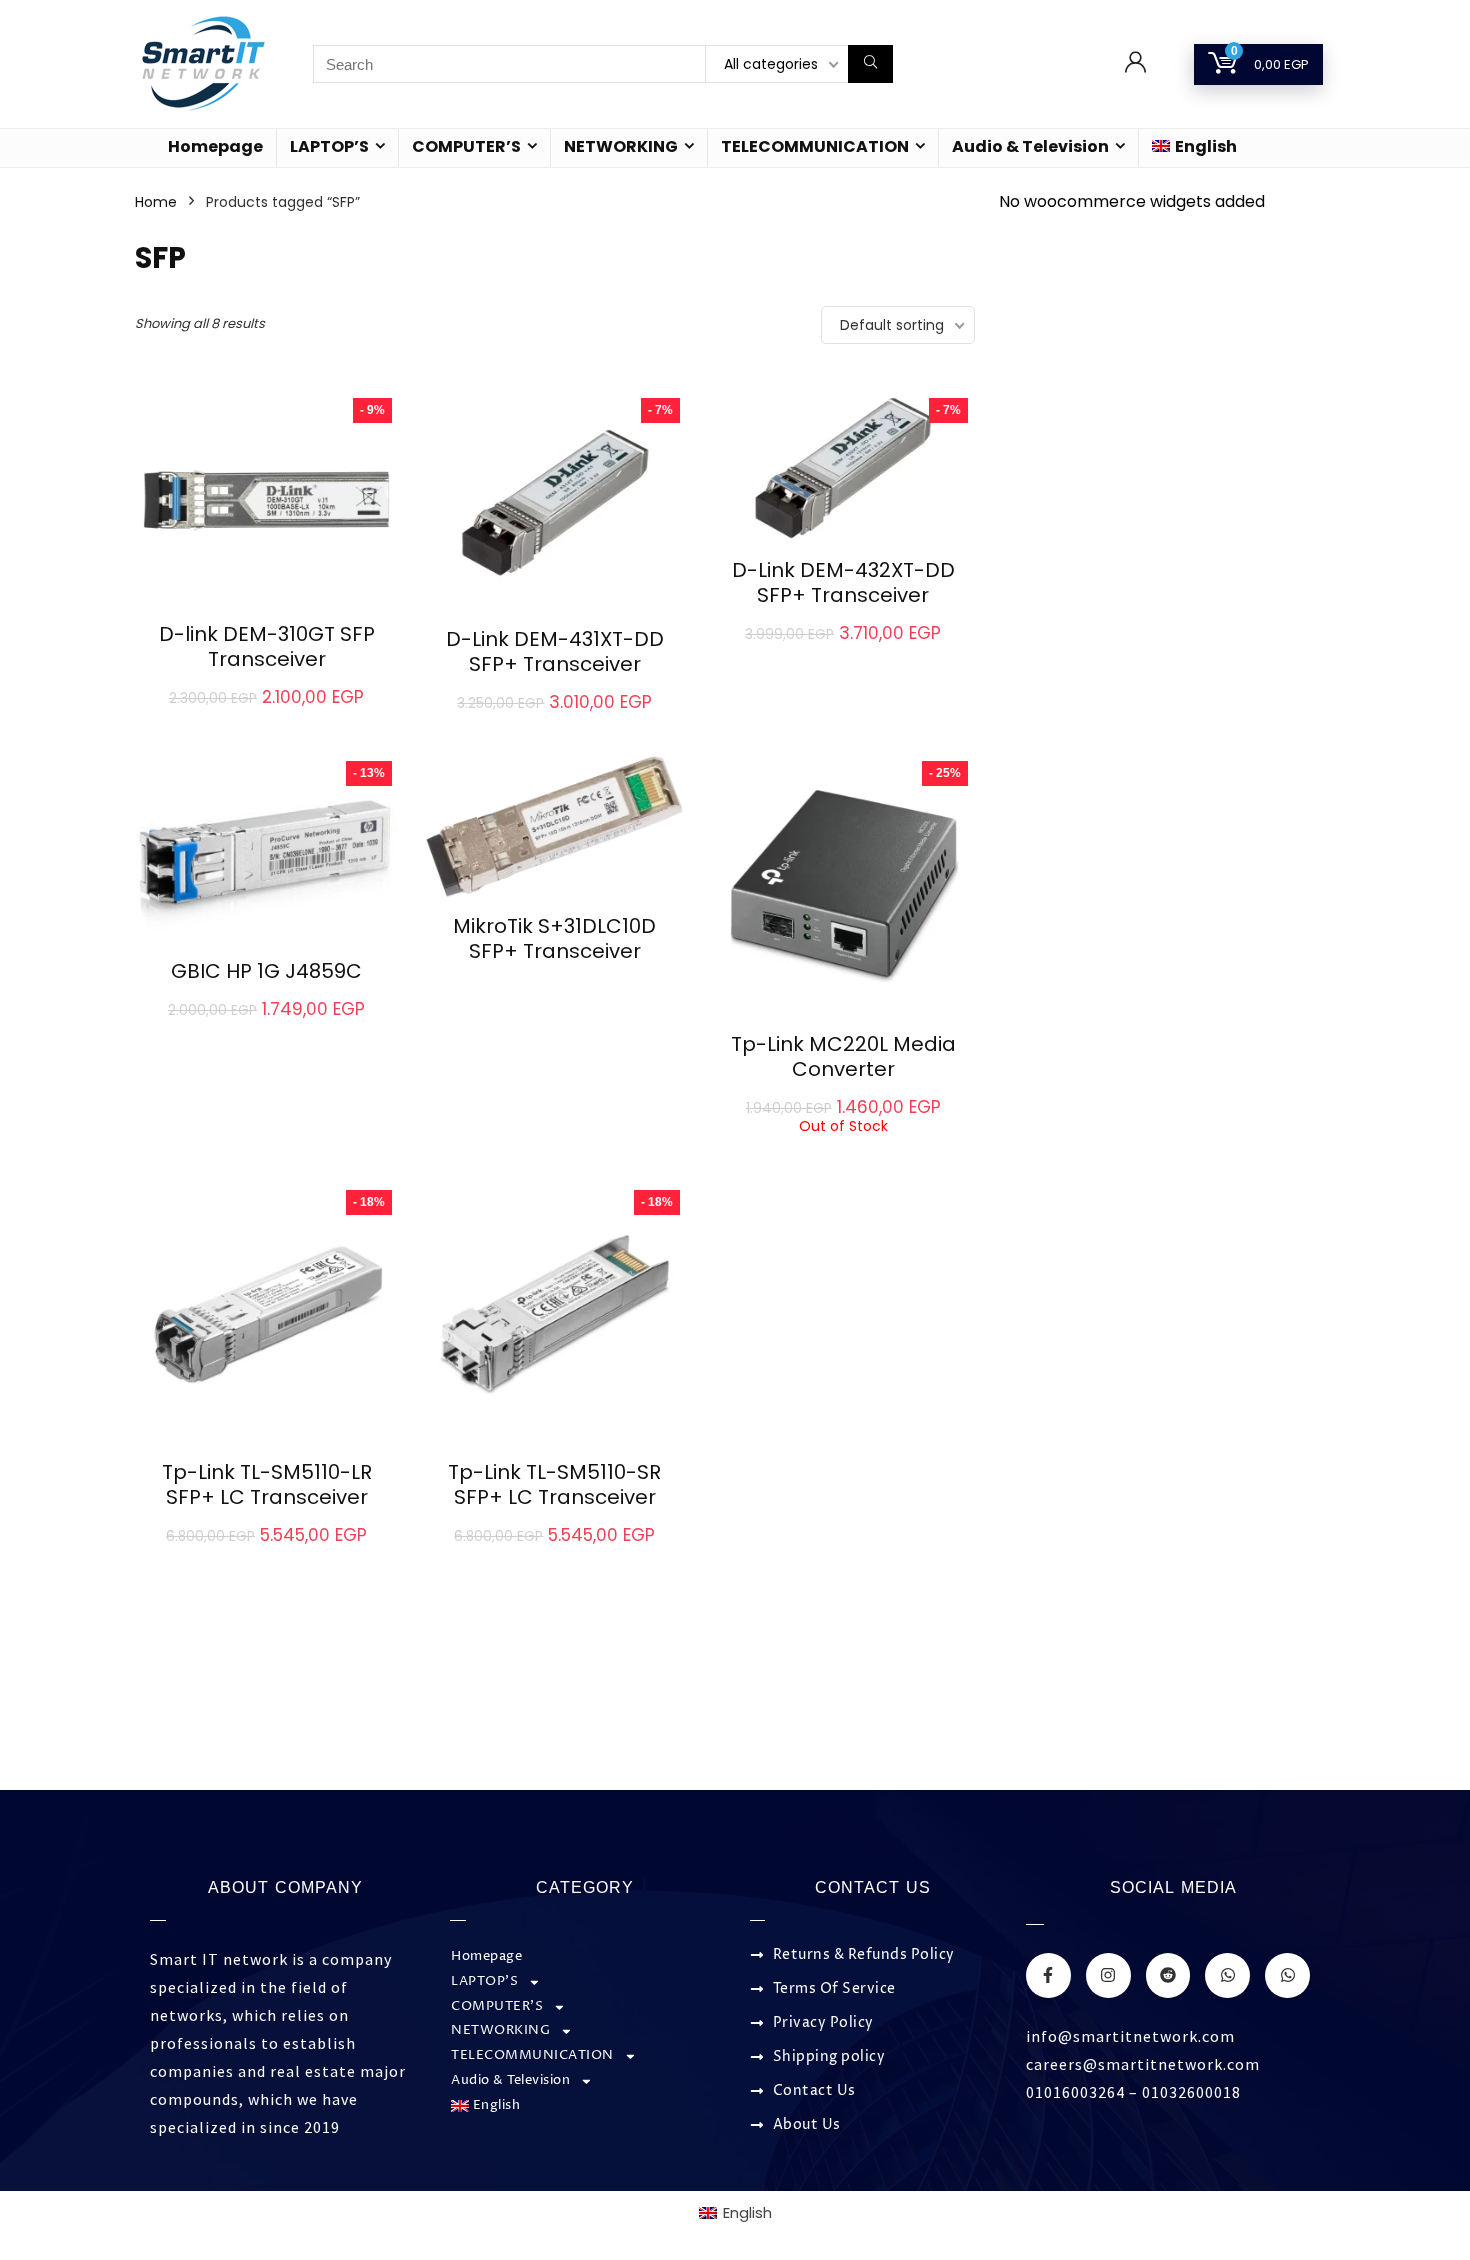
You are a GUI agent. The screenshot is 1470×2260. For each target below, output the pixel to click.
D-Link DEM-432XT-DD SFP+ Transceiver (843, 582)
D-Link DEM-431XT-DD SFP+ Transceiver (555, 651)
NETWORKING (621, 146)
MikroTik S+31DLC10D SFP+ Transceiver (554, 938)
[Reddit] (1168, 1975)
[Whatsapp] (1227, 1975)
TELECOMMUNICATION (815, 146)
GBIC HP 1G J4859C (266, 971)
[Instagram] (1108, 1975)
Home (156, 202)
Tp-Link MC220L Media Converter (843, 1056)
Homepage (215, 146)
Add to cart (266, 718)
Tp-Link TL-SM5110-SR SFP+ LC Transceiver (554, 1484)
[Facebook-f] (1048, 1975)
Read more (555, 988)
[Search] (870, 64)
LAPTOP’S (329, 146)
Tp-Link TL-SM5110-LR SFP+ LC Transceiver (267, 1484)
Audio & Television (1030, 146)
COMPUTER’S (466, 146)
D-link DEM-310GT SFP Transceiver (267, 646)
